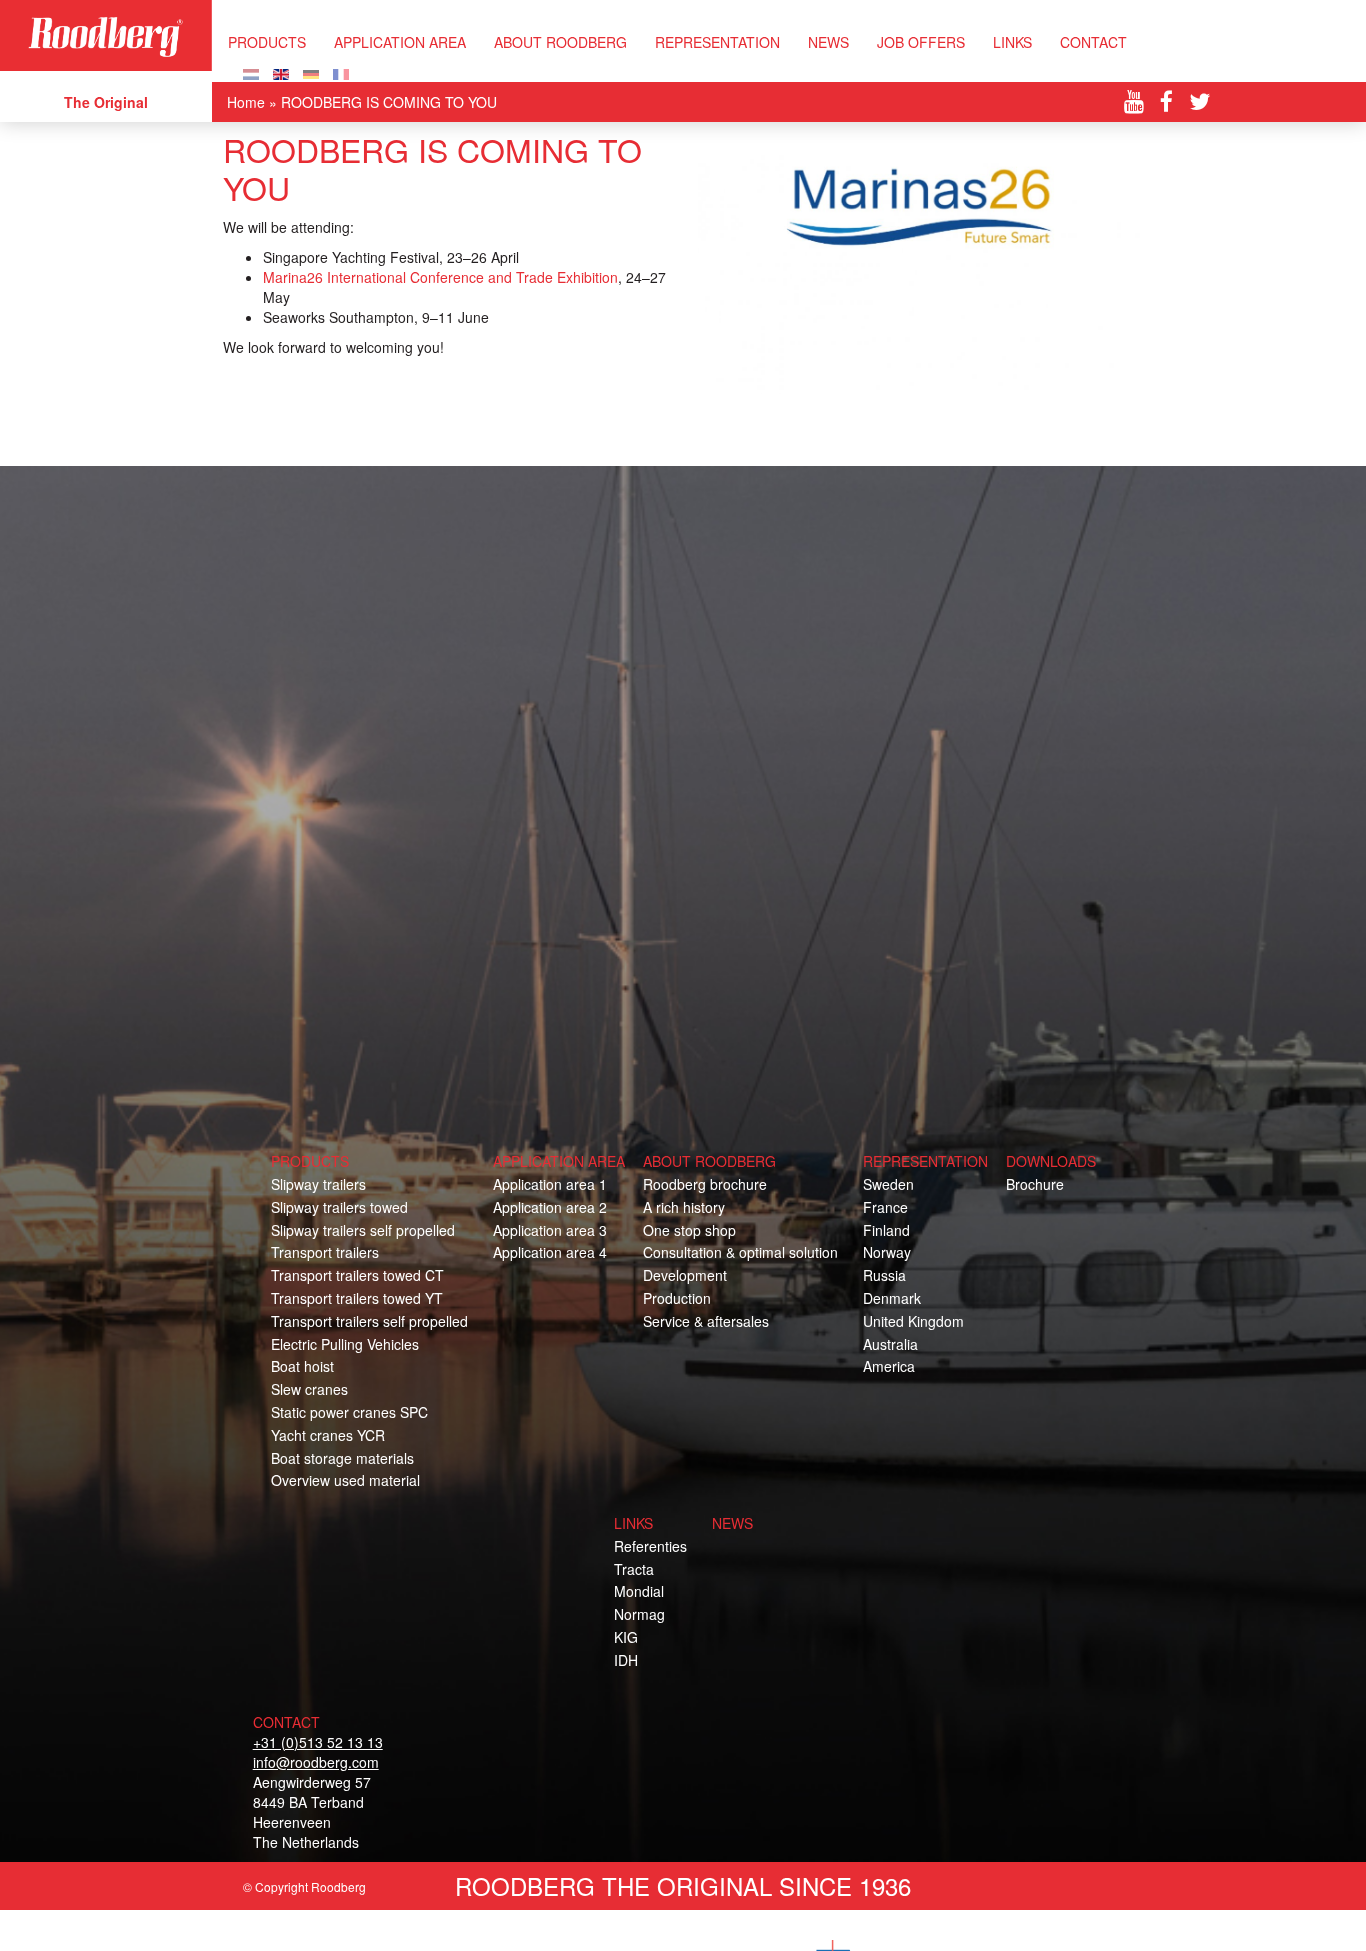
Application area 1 (550, 1184)
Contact (1093, 42)
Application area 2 (550, 1207)
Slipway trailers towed (339, 1207)
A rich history (684, 1207)
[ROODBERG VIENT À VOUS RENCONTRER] (341, 72)
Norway (887, 1252)
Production (677, 1298)
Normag (639, 1614)
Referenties (650, 1546)
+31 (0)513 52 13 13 (318, 1742)
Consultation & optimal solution (740, 1252)
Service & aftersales (706, 1321)
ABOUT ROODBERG (560, 42)
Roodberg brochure (705, 1184)
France (885, 1207)
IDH (626, 1660)
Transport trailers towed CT (357, 1275)
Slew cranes (309, 1389)
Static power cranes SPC (349, 1412)
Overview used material (345, 1480)
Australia (890, 1344)
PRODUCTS (267, 42)
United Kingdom (913, 1321)
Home (246, 102)
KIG (626, 1637)
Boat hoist (302, 1366)
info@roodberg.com (316, 1762)
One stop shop (689, 1230)
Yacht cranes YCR (328, 1435)
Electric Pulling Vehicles (345, 1344)
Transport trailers (325, 1252)
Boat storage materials (342, 1458)
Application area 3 (550, 1230)
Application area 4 (550, 1252)
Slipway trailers (318, 1184)
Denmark (892, 1298)
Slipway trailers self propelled (363, 1230)
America (889, 1366)
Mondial (639, 1591)
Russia (884, 1275)
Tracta (634, 1569)
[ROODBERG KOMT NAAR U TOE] (251, 72)
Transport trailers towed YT (357, 1298)
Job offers (921, 42)
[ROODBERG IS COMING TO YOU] (281, 72)
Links (1012, 42)
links (633, 1523)
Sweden (888, 1184)
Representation (717, 42)
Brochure (1035, 1184)
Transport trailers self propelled (369, 1321)
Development (685, 1275)
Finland (886, 1230)
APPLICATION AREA (400, 42)
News (828, 42)
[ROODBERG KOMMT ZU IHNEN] (311, 72)
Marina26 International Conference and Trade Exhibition (440, 277)
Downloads (1051, 1161)
